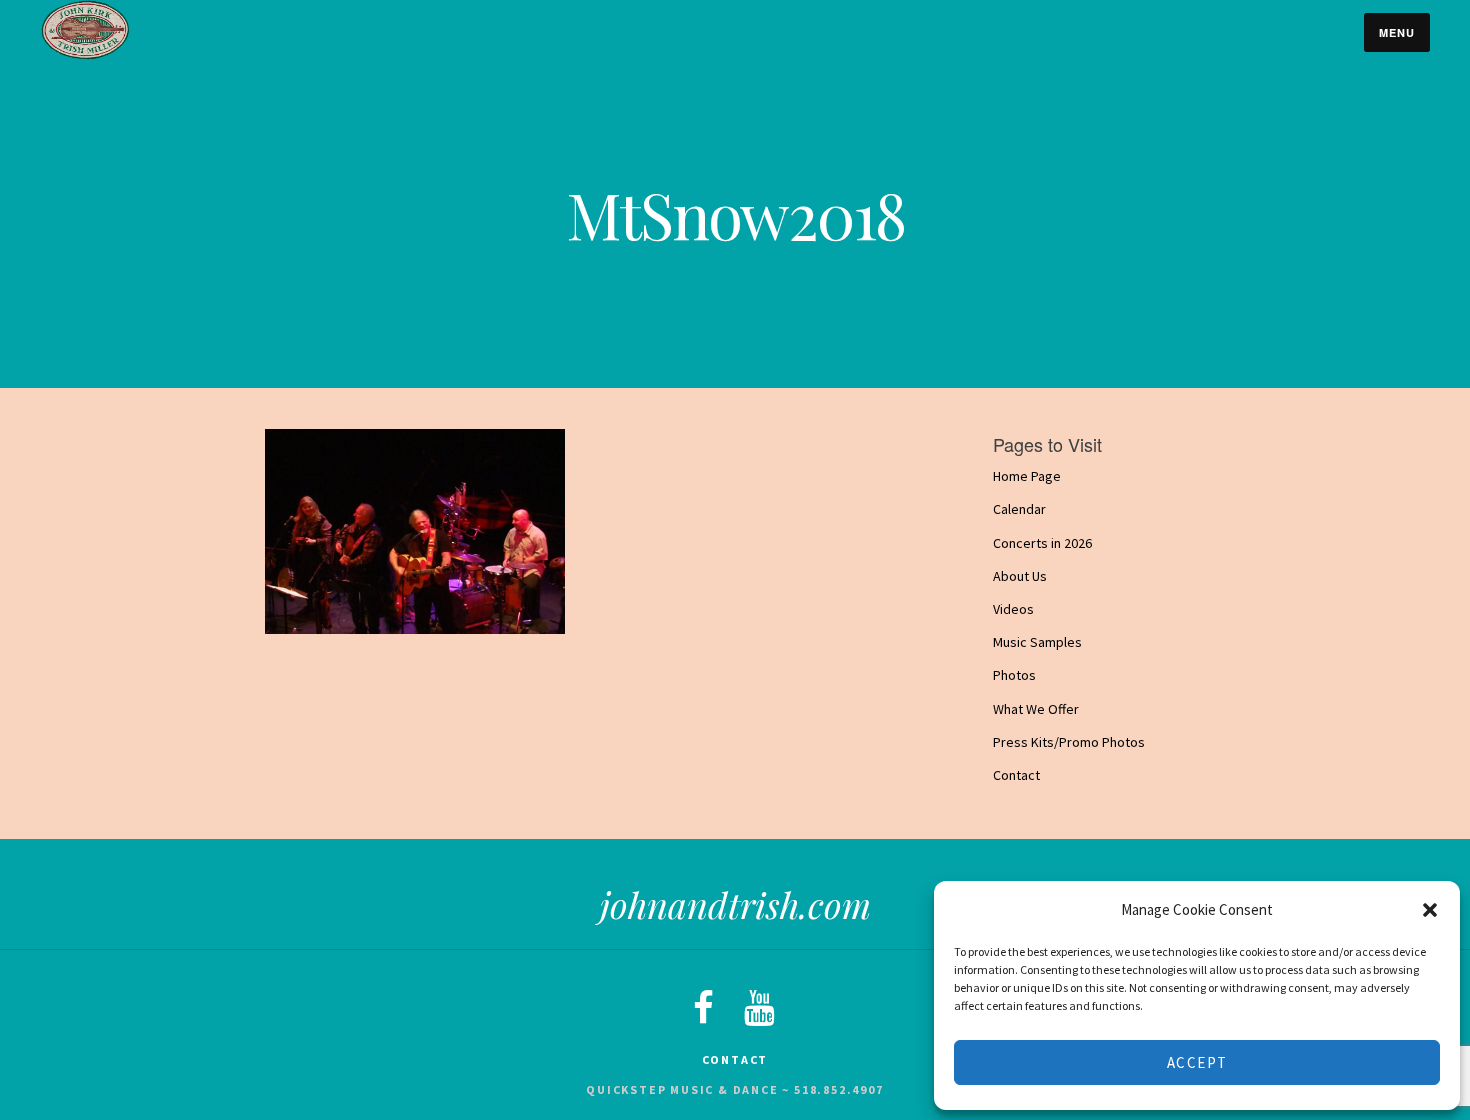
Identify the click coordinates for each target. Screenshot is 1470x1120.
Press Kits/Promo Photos (1069, 742)
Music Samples (1037, 642)
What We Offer (1036, 709)
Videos (1013, 609)
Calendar (1019, 509)
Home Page (1027, 476)
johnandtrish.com (735, 904)
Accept (1197, 1062)
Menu (1397, 32)
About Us (1020, 576)
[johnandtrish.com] (85, 55)
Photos (1014, 675)
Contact (1016, 775)
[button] (1430, 910)
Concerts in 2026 (1042, 543)
